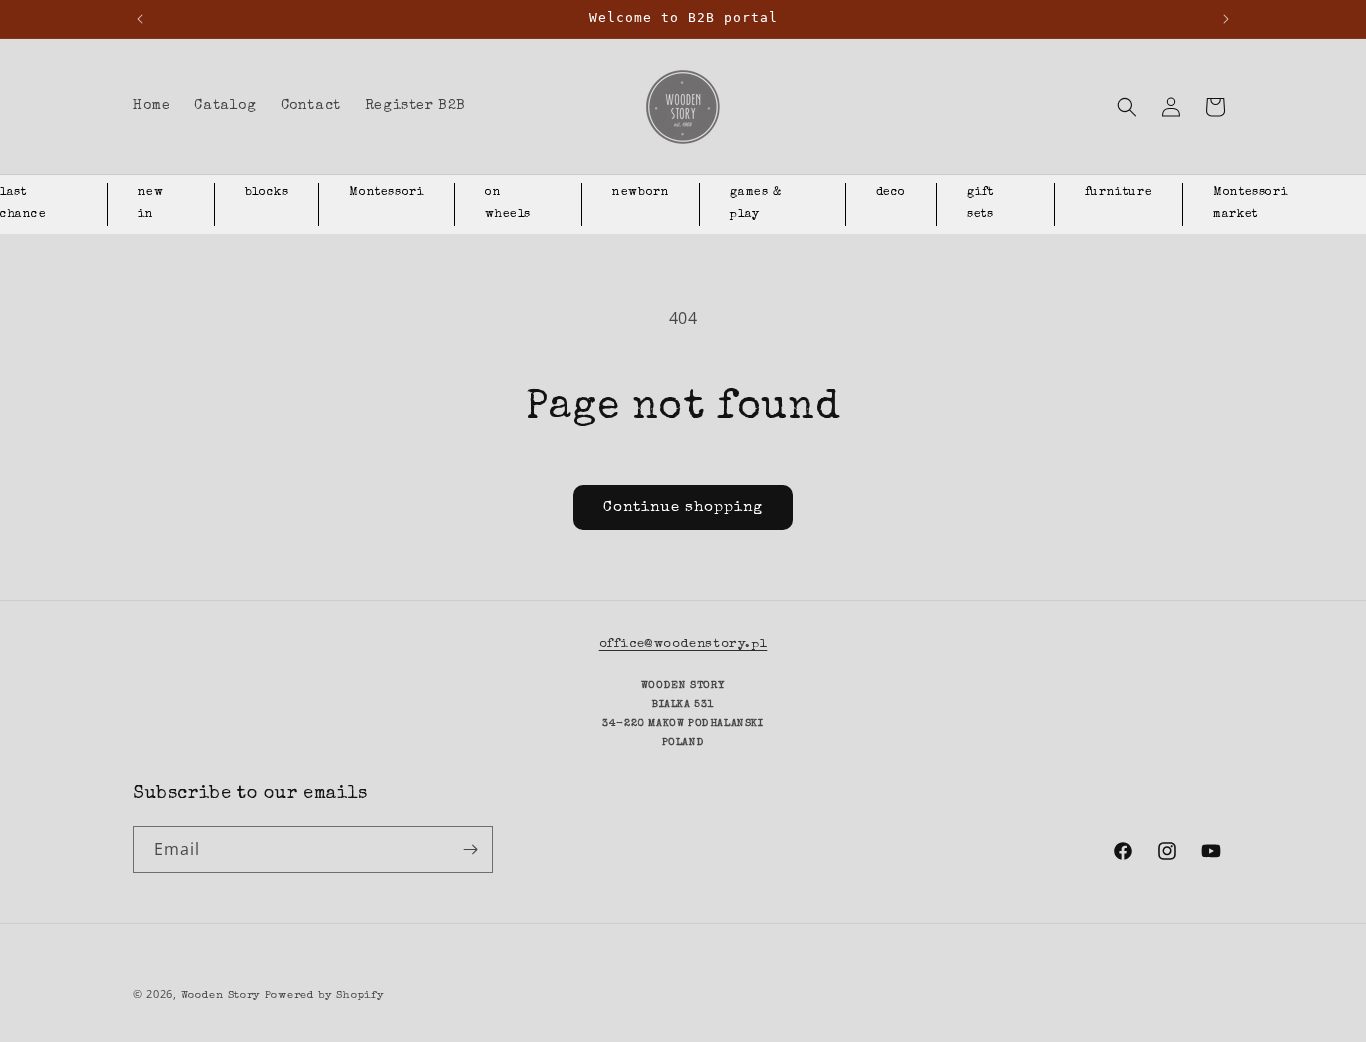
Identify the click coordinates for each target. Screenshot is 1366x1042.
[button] (1127, 107)
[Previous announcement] (140, 19)
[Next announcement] (1226, 19)
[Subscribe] (470, 849)
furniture (1118, 193)
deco (891, 193)
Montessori (386, 193)
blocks (267, 193)
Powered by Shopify (325, 995)
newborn (640, 193)
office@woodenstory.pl (683, 644)
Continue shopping (683, 507)
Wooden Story (221, 995)
